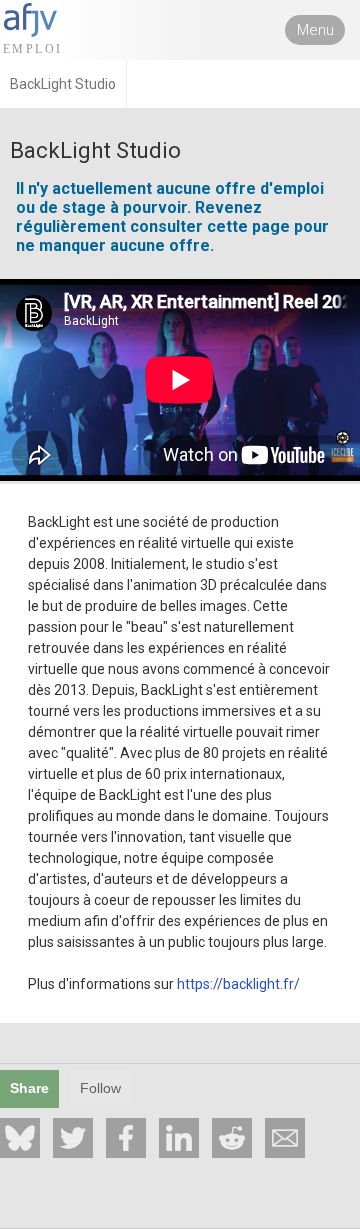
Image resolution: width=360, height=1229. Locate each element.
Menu (315, 30)
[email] (285, 1138)
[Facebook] (126, 1138)
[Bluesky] (20, 1138)
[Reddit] (232, 1138)
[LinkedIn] (179, 1138)
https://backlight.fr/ (238, 984)
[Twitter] (73, 1138)
